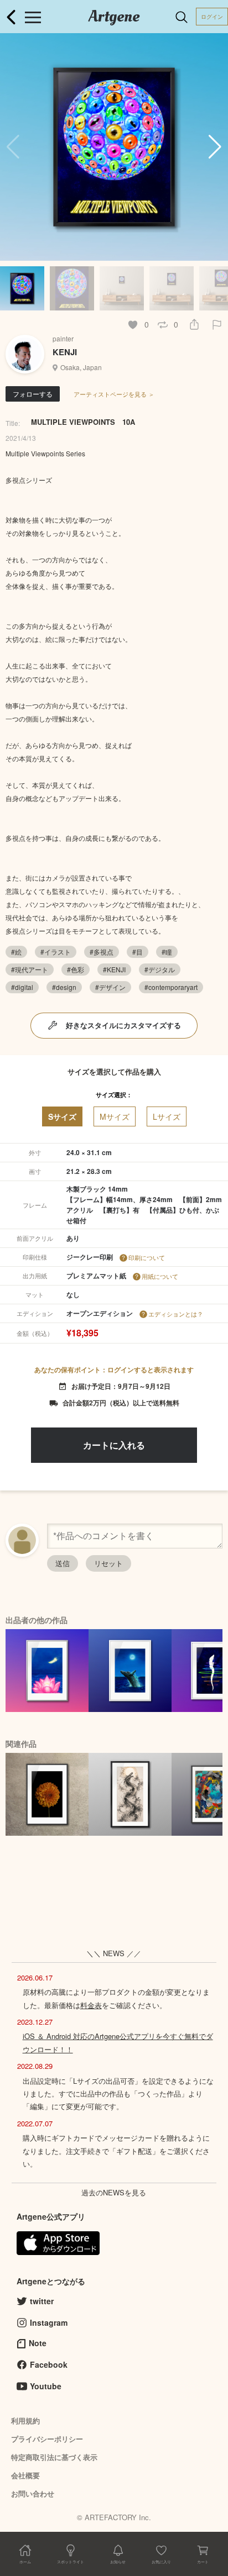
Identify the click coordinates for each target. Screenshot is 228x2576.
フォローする (33, 394)
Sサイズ (62, 1116)
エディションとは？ (176, 1314)
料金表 (91, 2005)
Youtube (46, 2386)
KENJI (65, 352)
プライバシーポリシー (47, 2439)
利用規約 (25, 2420)
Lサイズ (167, 1116)
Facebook (49, 2364)
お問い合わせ (33, 2493)
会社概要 (25, 2475)
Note (38, 2343)
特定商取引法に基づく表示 (54, 2457)
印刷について (147, 1257)
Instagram (49, 2322)
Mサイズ (115, 1116)
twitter (42, 2301)
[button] (215, 147)
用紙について (160, 1276)
